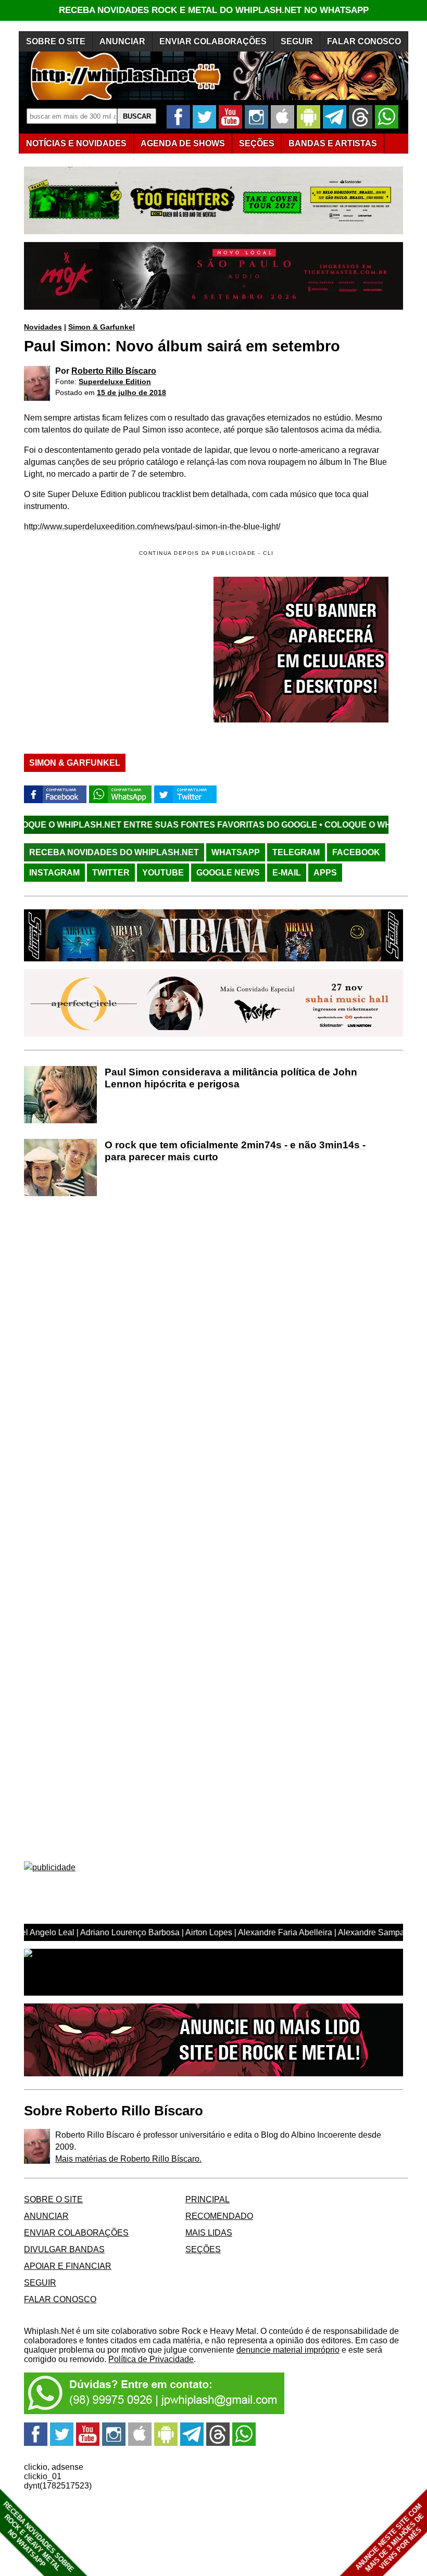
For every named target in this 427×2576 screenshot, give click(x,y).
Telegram (296, 852)
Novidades (43, 327)
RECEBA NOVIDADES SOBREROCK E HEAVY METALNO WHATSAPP (38, 2537)
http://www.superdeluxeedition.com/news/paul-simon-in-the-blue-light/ (152, 526)
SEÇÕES (257, 143)
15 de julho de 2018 (131, 392)
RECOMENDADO (219, 2216)
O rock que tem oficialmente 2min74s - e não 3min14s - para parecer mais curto (235, 1151)
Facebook (356, 852)
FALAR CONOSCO (364, 41)
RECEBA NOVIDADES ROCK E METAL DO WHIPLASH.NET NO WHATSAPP (214, 10)
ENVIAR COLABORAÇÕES (213, 41)
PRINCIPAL (208, 2199)
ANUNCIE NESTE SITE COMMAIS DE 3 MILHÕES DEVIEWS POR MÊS (390, 2538)
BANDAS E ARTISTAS (333, 143)
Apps (325, 873)
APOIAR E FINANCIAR (68, 2266)
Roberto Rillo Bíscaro (114, 371)
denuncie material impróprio (288, 2350)
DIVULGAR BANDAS (64, 2249)
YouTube (163, 873)
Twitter (111, 873)
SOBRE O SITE (56, 41)
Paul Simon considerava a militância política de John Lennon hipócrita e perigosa (231, 1078)
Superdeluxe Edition (115, 382)
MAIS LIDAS (209, 2233)
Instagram (54, 873)
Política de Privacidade (151, 2359)
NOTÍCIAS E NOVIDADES (76, 143)
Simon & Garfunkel (102, 327)
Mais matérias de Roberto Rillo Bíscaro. (128, 2159)
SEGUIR (297, 41)
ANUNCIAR (122, 41)
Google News (228, 873)
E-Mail (287, 873)
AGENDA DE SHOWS (183, 143)
